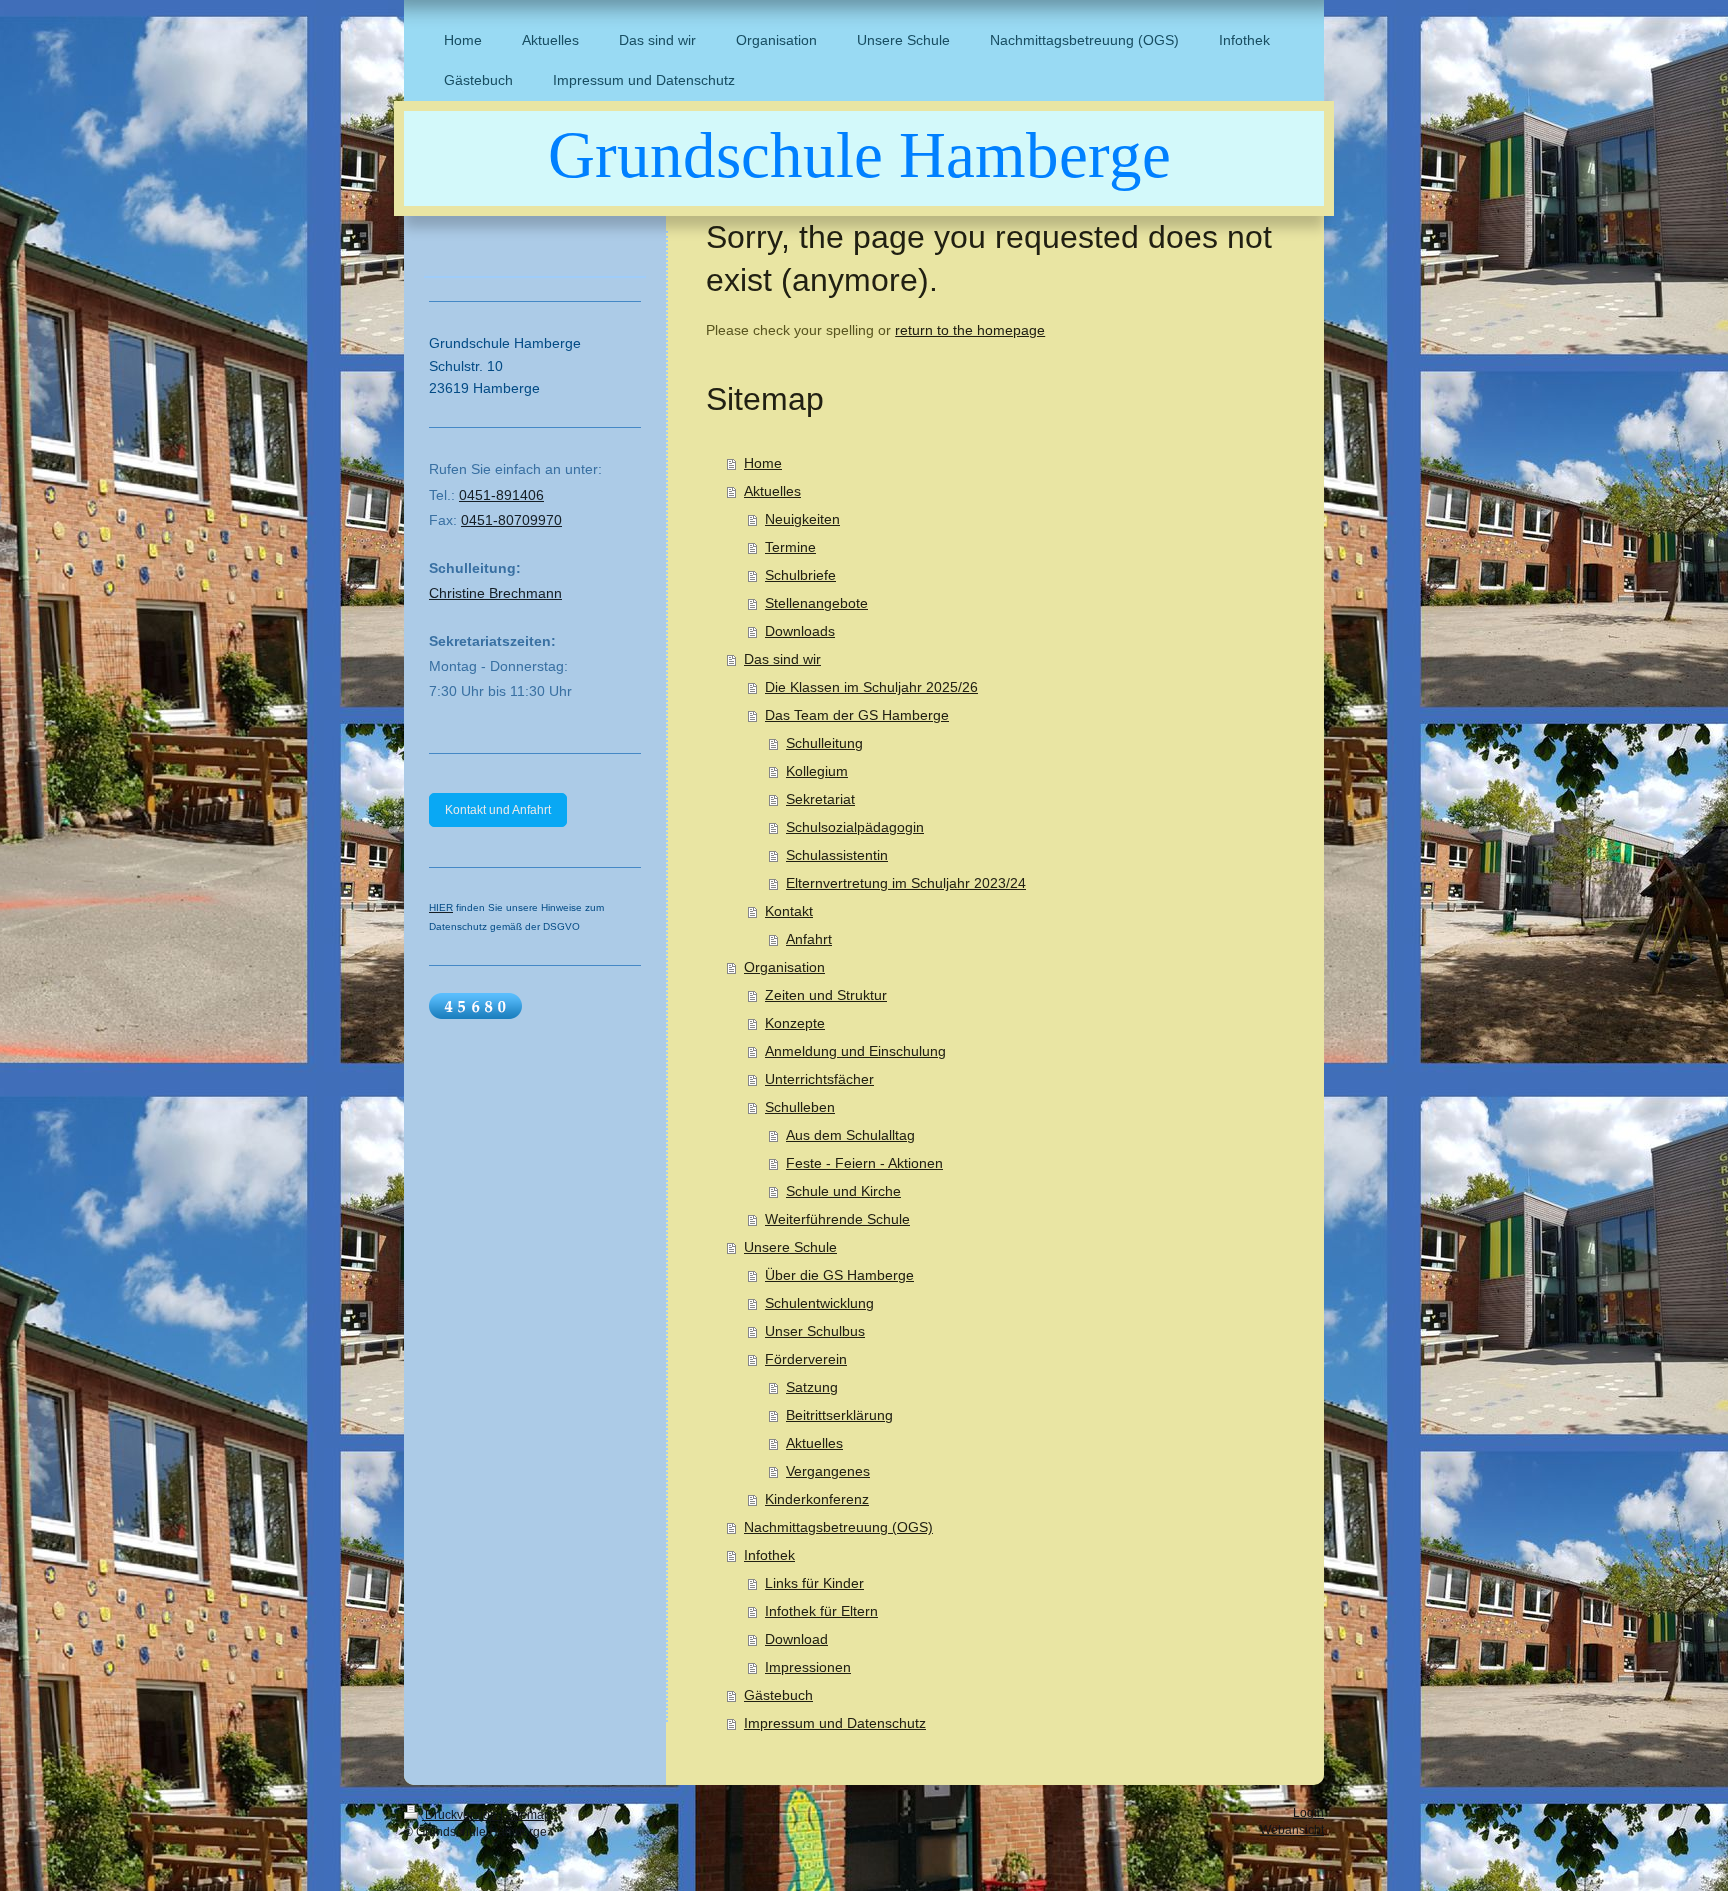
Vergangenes (828, 1471)
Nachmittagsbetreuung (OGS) (838, 1527)
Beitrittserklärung (839, 1415)
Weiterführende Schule (837, 1219)
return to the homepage (970, 330)
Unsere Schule (790, 1247)
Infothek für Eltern (821, 1611)
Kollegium (817, 771)
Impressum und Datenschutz (835, 1723)
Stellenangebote (816, 603)
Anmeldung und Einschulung (855, 1051)
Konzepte (795, 1023)
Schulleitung (824, 743)
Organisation (784, 967)
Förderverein (806, 1359)
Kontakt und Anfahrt (498, 810)
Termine (790, 547)
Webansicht (1292, 1830)
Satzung (812, 1387)
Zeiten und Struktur (826, 995)
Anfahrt (809, 939)
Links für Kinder (814, 1583)
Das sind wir (782, 659)
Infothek (769, 1555)
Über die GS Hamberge (839, 1275)
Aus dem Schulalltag (850, 1135)
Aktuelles (772, 491)
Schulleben (800, 1107)
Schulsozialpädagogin (855, 827)
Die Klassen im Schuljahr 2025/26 (871, 687)
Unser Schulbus (815, 1331)
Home (763, 463)
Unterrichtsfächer (819, 1079)
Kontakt (789, 911)
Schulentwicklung (819, 1303)
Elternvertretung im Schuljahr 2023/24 (906, 883)
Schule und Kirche (843, 1191)
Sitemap (528, 1815)
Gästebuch (778, 1695)
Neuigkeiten (802, 519)
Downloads (800, 631)
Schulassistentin (837, 855)
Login (1308, 1813)
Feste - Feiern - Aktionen (864, 1163)
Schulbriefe (800, 575)
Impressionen (808, 1667)
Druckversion (461, 1815)
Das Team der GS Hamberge (857, 715)
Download (796, 1639)
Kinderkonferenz (817, 1499)
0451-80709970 (511, 520)
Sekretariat (820, 799)
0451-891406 (501, 495)
